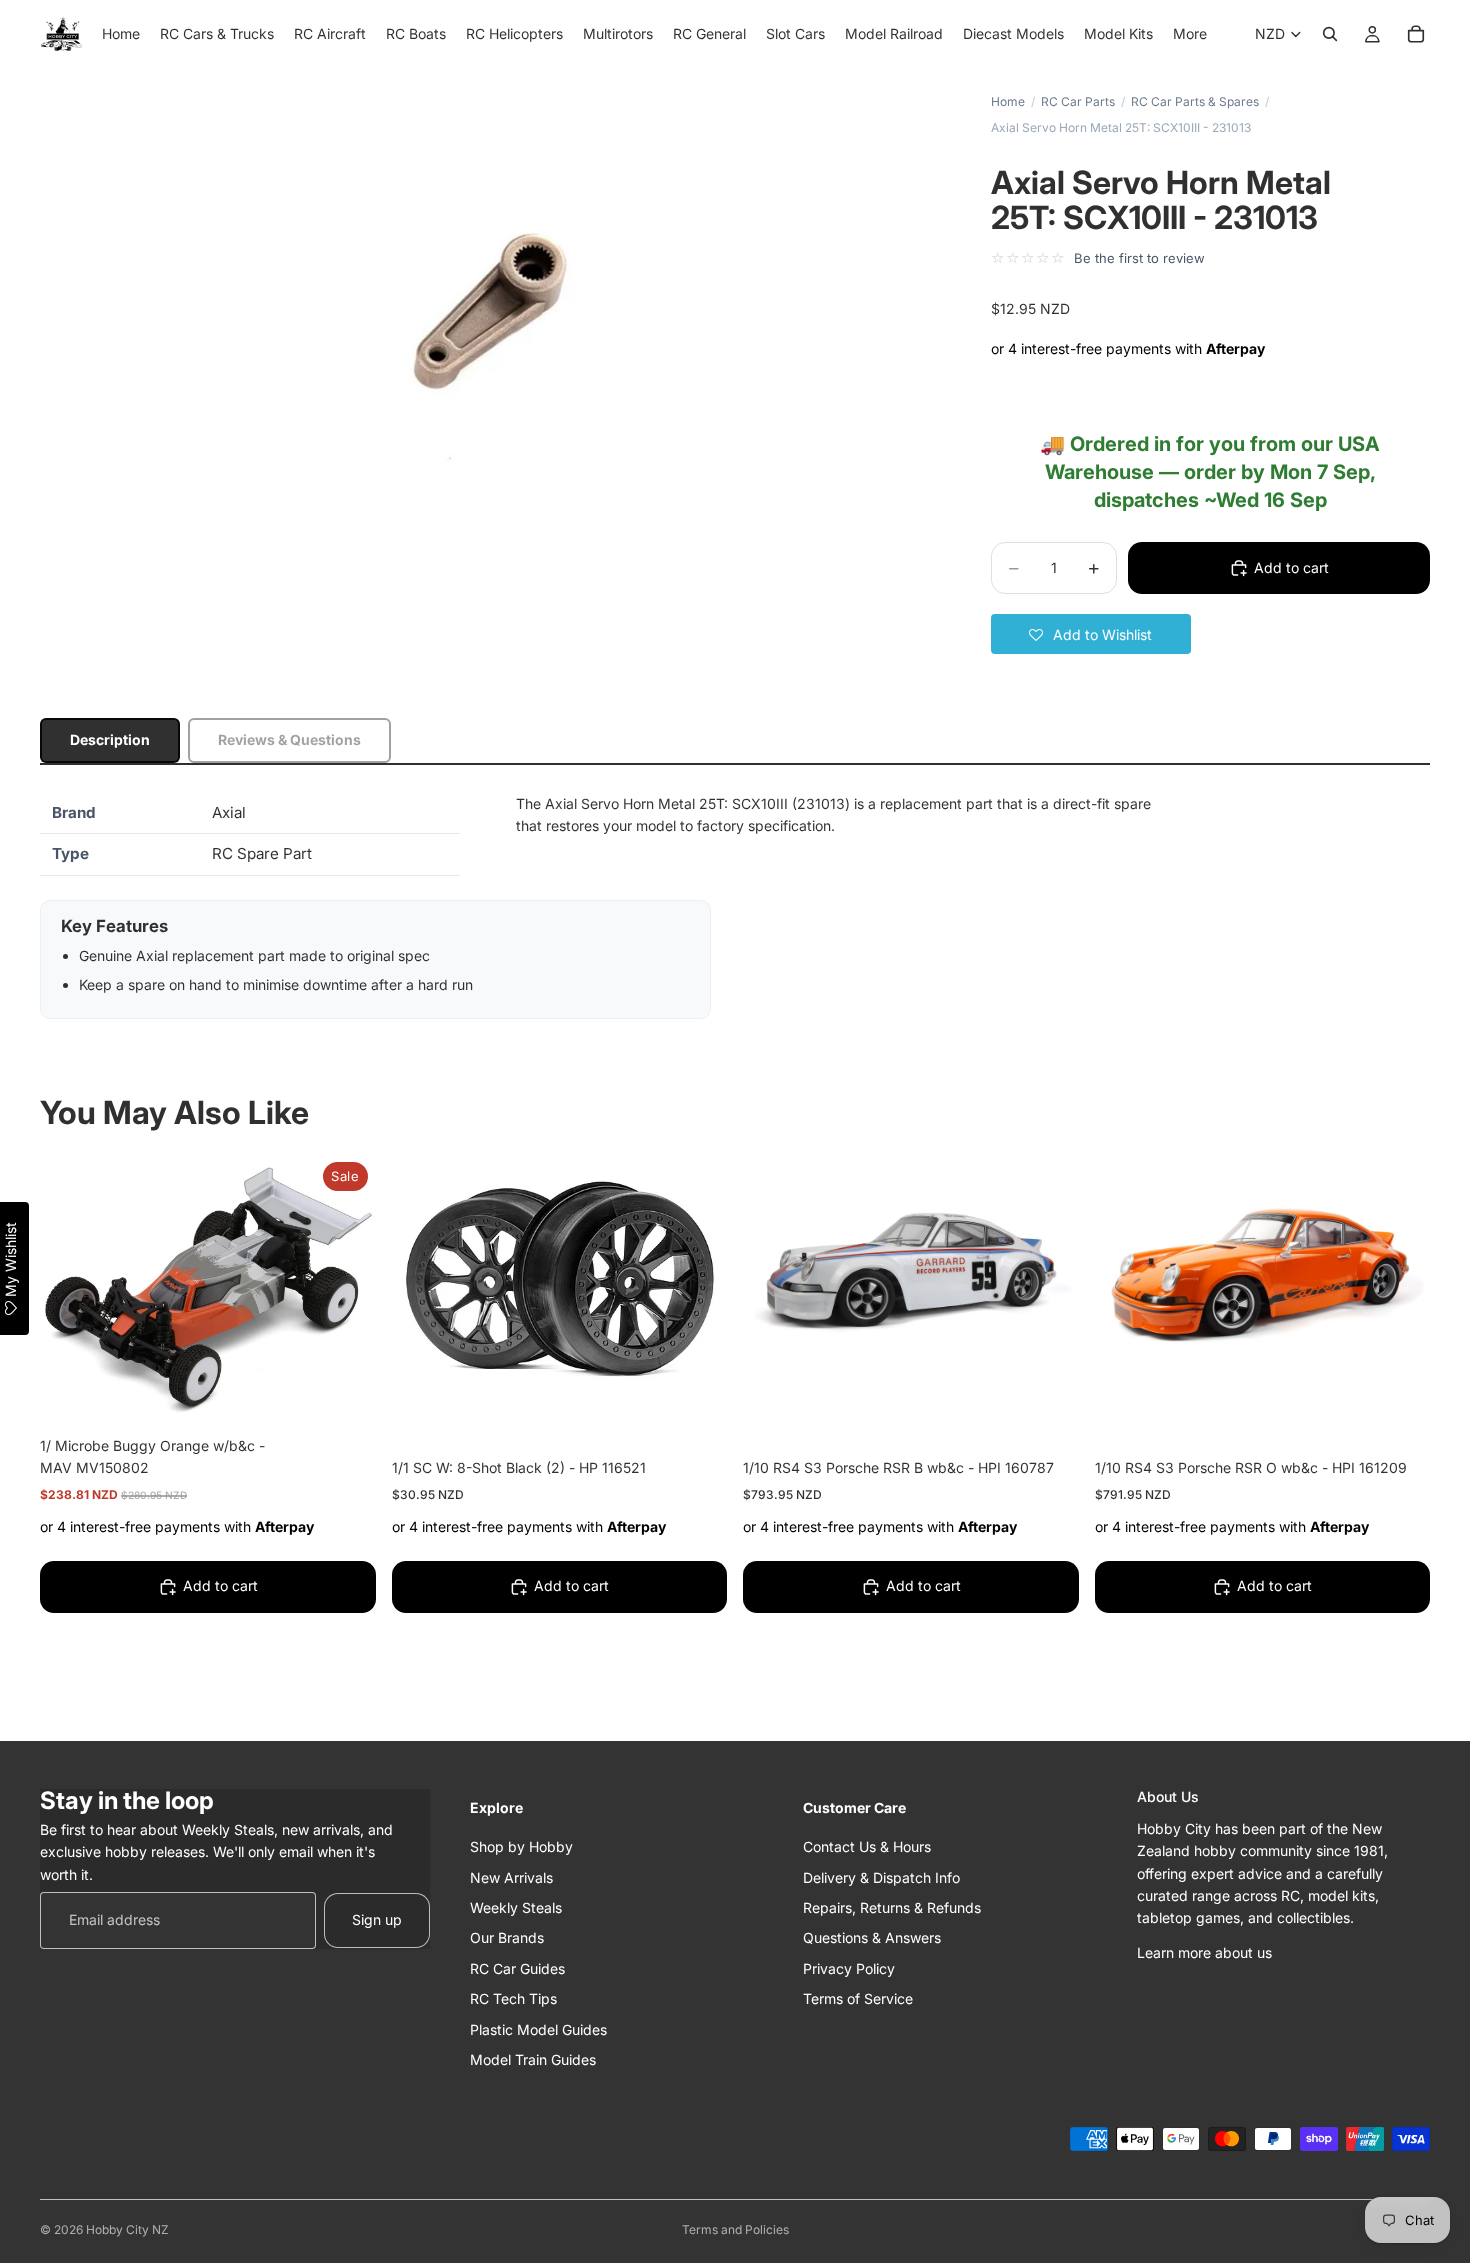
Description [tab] (110, 739)
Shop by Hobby (521, 1846)
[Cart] (1416, 34)
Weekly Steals (516, 1906)
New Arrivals (511, 1876)
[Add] (345, 1392)
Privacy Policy (849, 1967)
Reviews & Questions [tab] (289, 739)
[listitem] (1190, 34)
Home (1008, 101)
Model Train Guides (533, 2058)
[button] (1091, 634)
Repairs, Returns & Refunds (892, 1906)
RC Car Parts (1078, 101)
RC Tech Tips (513, 1998)
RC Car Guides (517, 1967)
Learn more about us (1204, 1951)
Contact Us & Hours (867, 1846)
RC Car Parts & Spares (1195, 101)
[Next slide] (1049, 1280)
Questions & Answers (872, 1937)
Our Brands (507, 1937)
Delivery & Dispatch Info (881, 1876)
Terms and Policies (735, 2229)
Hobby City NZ (127, 2229)
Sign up (377, 1919)
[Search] (1330, 34)
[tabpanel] (735, 906)
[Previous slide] (773, 1280)
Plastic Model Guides (538, 2028)
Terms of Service (858, 1998)
